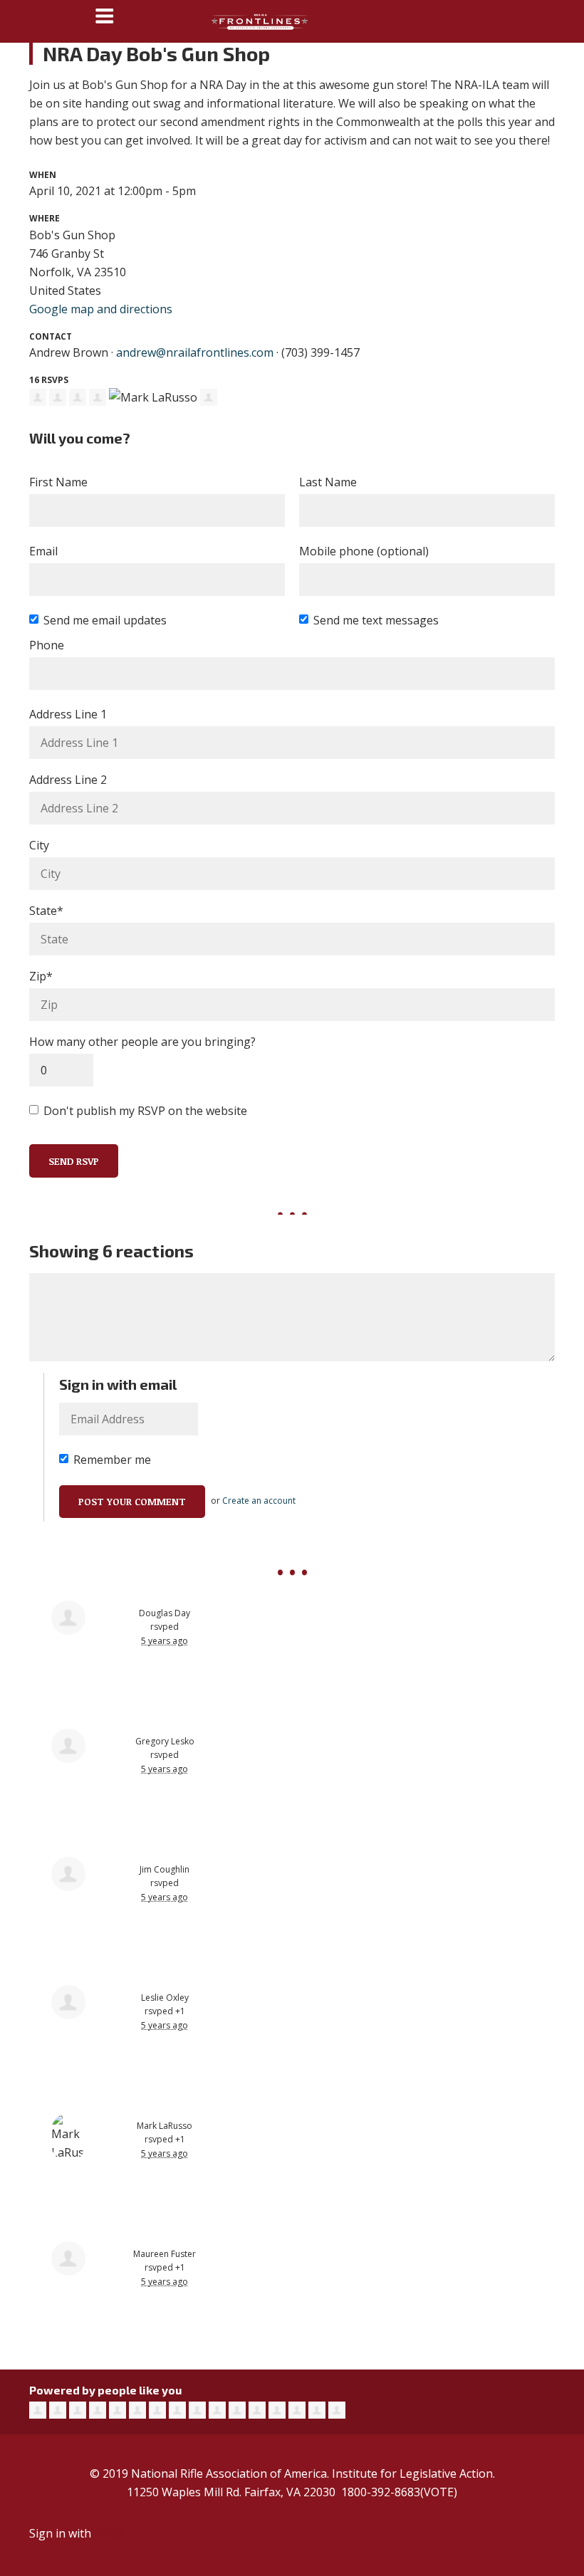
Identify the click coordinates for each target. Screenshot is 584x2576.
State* (46, 911)
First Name (58, 482)
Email (43, 551)
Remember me (112, 1460)
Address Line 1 (68, 714)
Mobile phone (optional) (364, 551)
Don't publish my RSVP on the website (145, 1111)
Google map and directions (101, 309)
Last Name (328, 482)
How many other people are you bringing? (142, 1042)
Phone (47, 645)
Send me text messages (376, 620)
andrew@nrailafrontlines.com (195, 352)
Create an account (259, 1501)
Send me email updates (105, 620)
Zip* (41, 976)
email (108, 2533)
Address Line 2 (68, 780)
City (39, 845)
